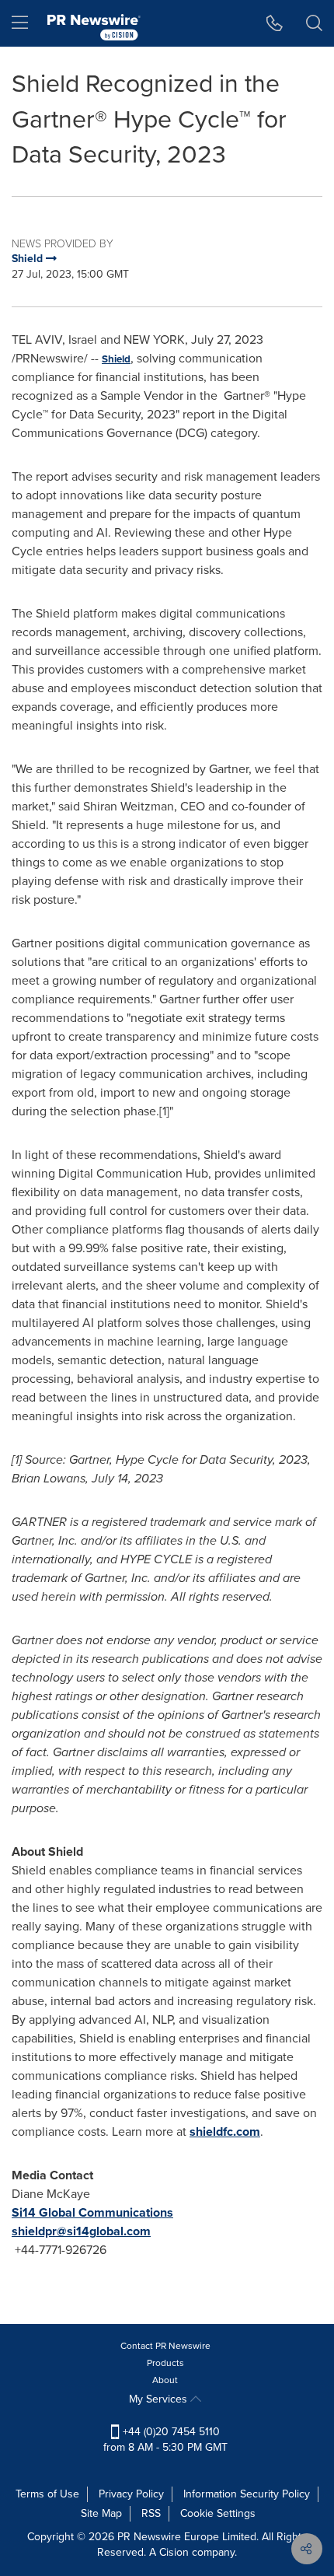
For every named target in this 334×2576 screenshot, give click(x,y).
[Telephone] (275, 23)
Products (165, 2363)
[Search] (314, 23)
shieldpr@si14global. (69, 2231)
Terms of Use (47, 2494)
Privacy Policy (131, 2494)
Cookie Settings (218, 2513)
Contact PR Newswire (165, 2346)
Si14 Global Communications (92, 2212)
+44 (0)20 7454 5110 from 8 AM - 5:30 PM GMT (165, 2439)
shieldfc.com (225, 2131)
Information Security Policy (247, 2494)
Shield (116, 359)
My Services (160, 2399)
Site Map (101, 2513)
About (165, 2380)
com (139, 2231)
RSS (151, 2513)
